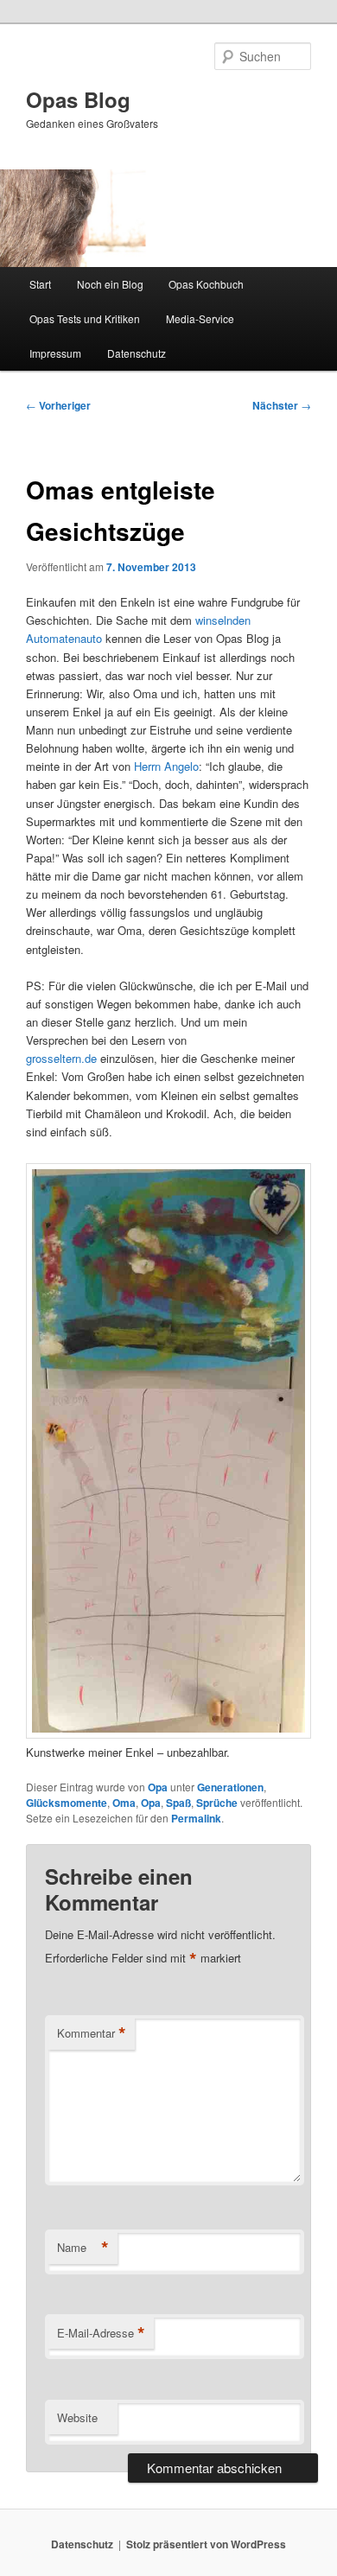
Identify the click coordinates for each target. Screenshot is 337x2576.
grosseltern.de (61, 1058)
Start (40, 284)
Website (77, 2417)
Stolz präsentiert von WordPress (206, 2544)
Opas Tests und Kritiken (85, 318)
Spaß (178, 1803)
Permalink (196, 1818)
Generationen (230, 1787)
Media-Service (200, 318)
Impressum (55, 353)
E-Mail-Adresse (101, 2333)
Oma (124, 1803)
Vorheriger (58, 405)
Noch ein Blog (110, 284)
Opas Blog (78, 99)
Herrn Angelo (166, 766)
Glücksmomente (67, 1803)
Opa (158, 1787)
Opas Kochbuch (206, 284)
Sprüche (217, 1803)
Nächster (282, 405)
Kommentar (92, 2033)
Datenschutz (137, 353)
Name (83, 2248)
